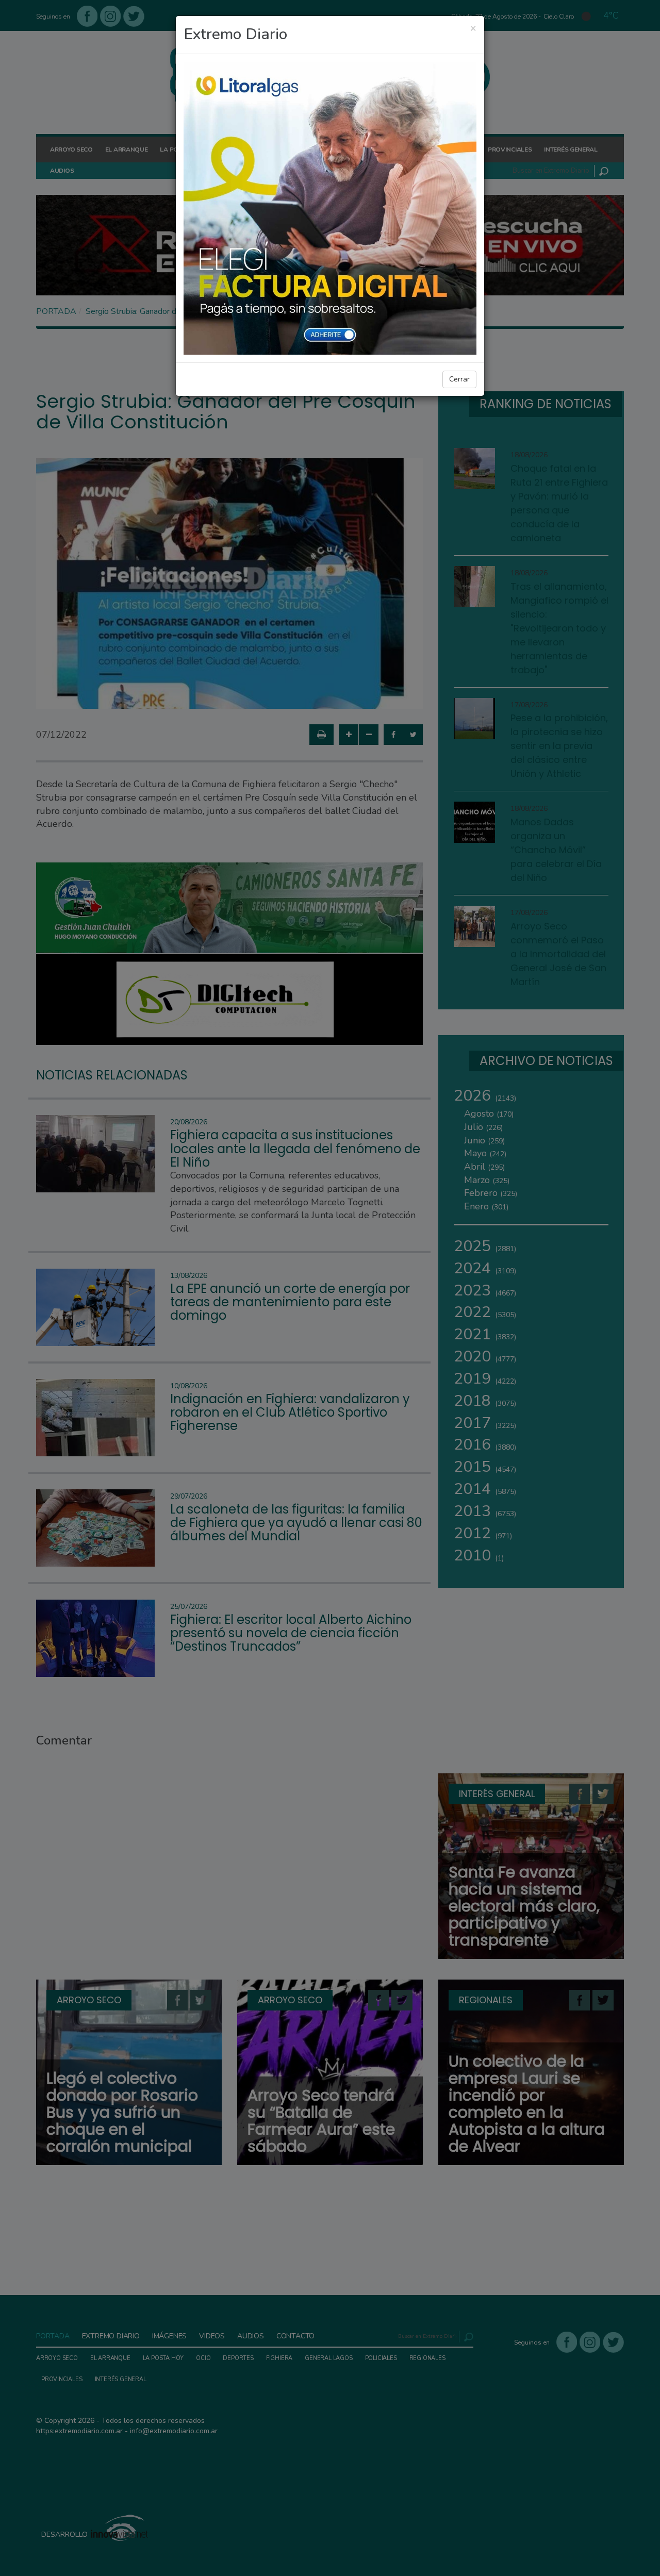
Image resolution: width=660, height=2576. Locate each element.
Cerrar (459, 379)
